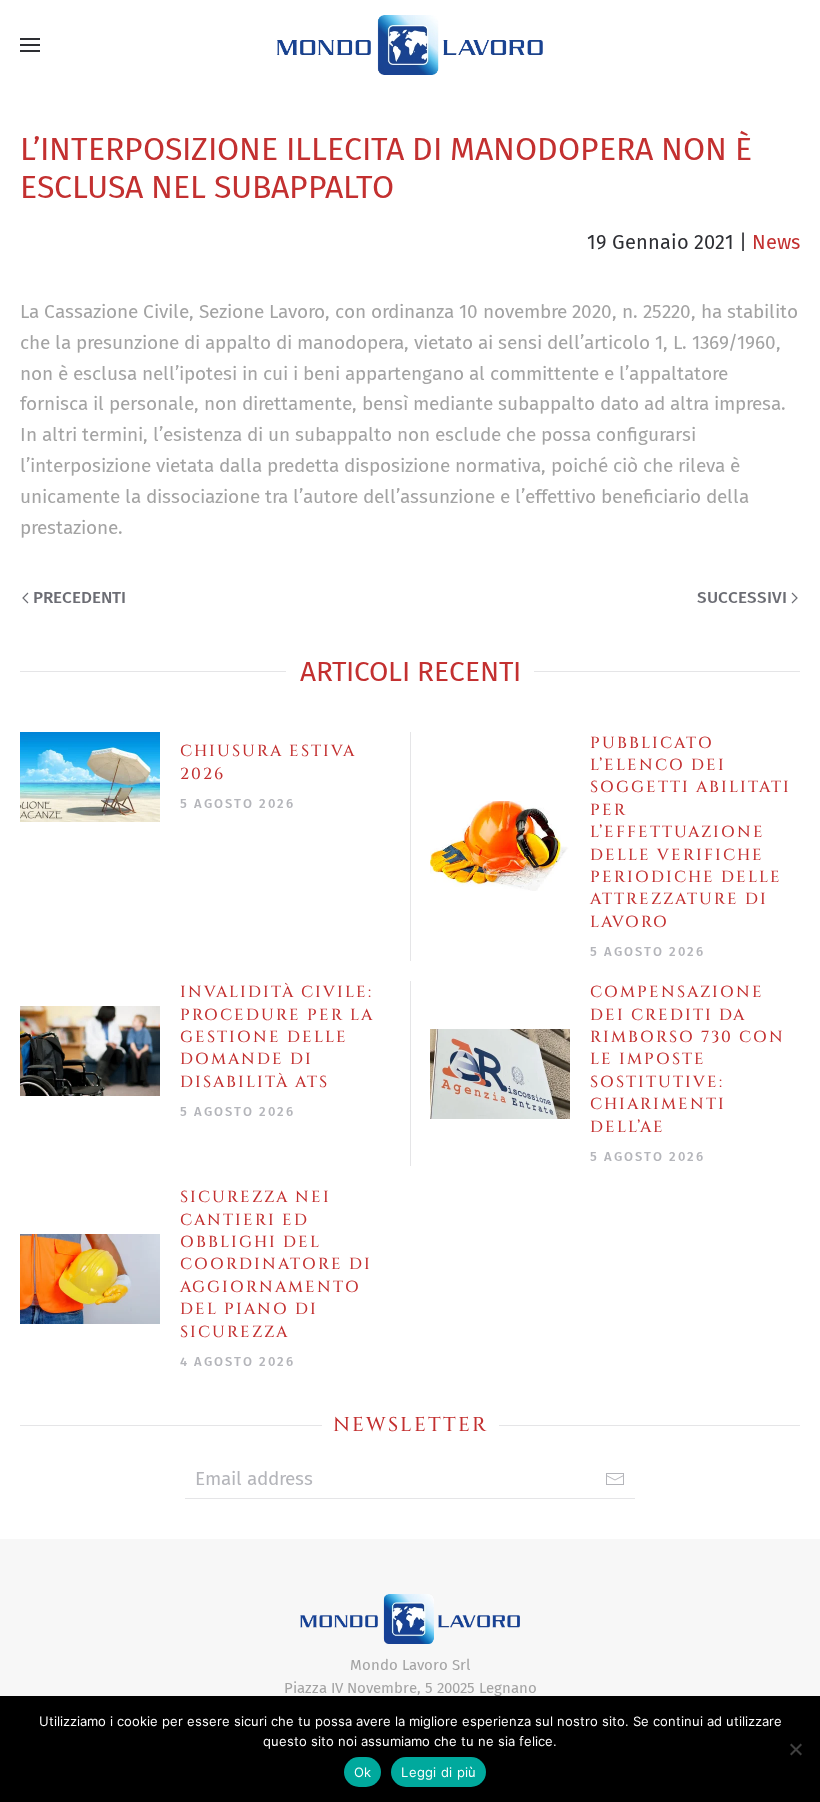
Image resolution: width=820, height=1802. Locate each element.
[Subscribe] (615, 1479)
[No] (795, 1749)
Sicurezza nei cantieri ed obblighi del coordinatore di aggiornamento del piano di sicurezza (276, 1264)
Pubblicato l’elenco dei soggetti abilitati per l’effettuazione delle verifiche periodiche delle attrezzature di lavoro (690, 832)
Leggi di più (438, 1772)
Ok (363, 1772)
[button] (30, 45)
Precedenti (79, 597)
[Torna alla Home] (410, 45)
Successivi (742, 597)
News (776, 242)
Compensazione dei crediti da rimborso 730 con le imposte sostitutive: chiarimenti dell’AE (687, 1059)
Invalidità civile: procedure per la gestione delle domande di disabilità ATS (277, 1037)
